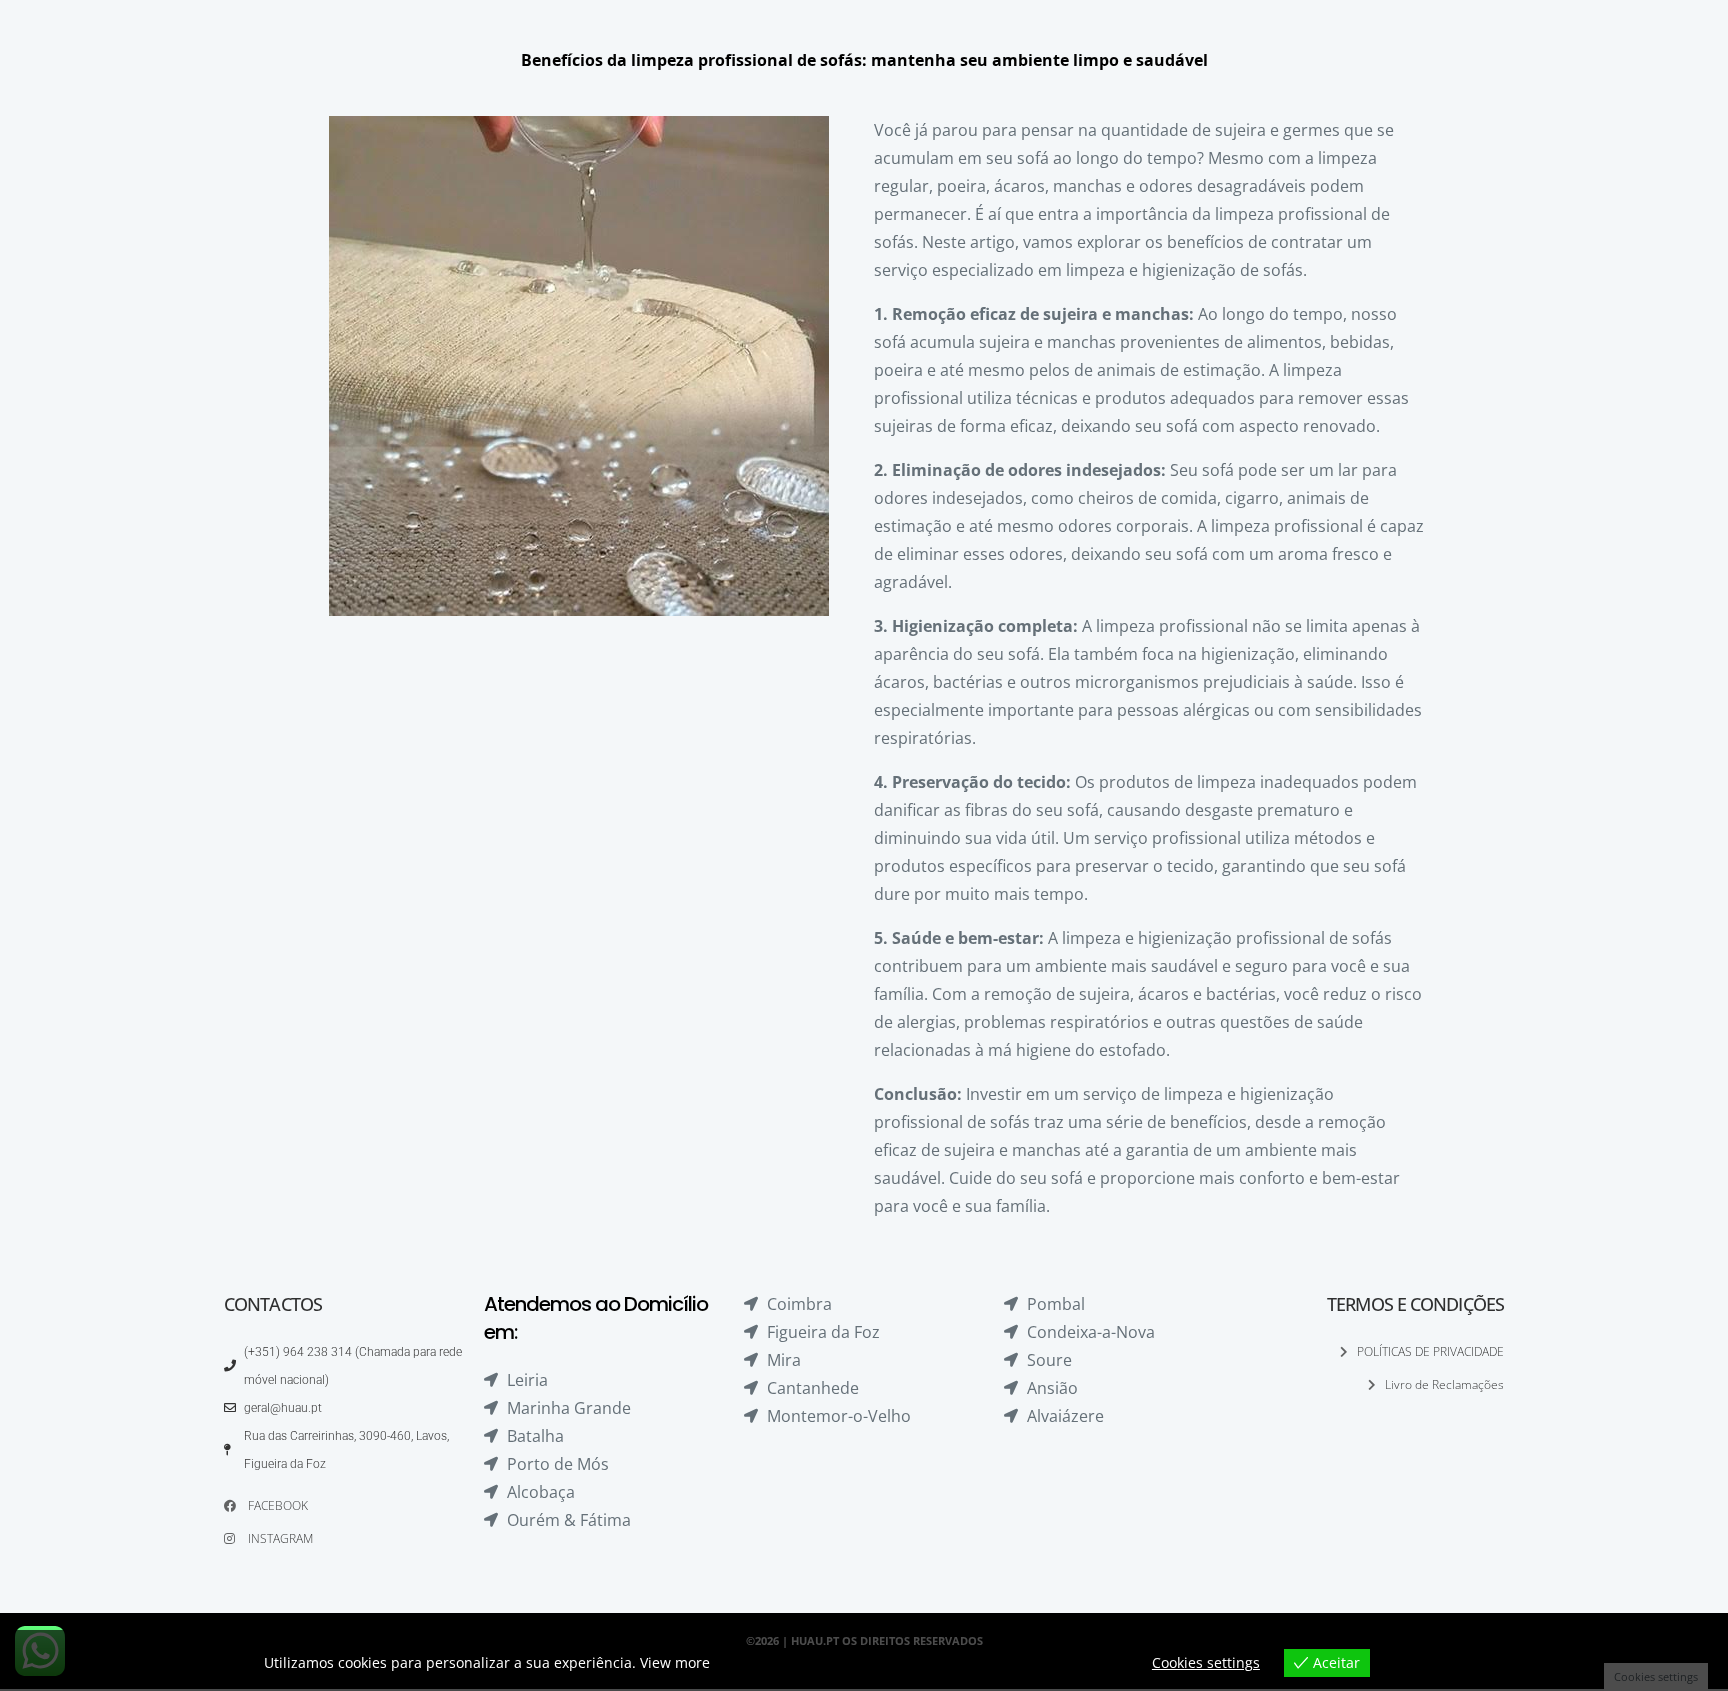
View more (675, 1662)
